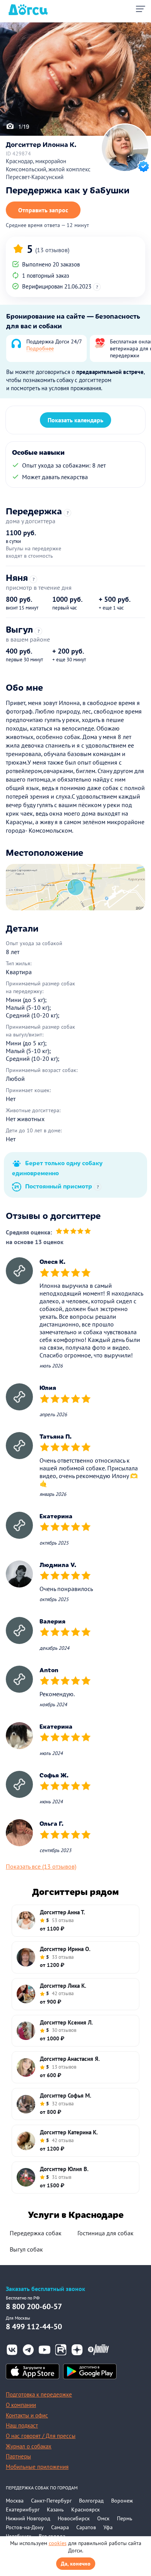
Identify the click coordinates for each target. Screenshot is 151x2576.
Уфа (108, 2527)
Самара (60, 2527)
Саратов (86, 2527)
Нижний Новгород (28, 2518)
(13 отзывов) (52, 250)
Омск (103, 2518)
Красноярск (86, 2509)
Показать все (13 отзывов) (41, 1866)
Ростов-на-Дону (25, 2527)
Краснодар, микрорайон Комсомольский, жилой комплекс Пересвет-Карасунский (48, 169)
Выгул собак (26, 2249)
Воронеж (122, 2501)
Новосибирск (74, 2518)
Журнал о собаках (29, 2446)
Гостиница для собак (106, 2233)
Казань (55, 2509)
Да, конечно (76, 2564)
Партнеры (18, 2456)
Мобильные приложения (37, 2467)
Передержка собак (36, 2233)
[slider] (73, 1232)
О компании (21, 2405)
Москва (15, 2501)
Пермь (125, 2518)
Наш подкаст (22, 2425)
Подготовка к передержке (39, 2394)
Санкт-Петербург (51, 2501)
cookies (58, 2543)
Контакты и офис (27, 2415)
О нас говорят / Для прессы (41, 2436)
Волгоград (91, 2501)
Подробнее (40, 348)
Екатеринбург (23, 2509)
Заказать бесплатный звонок (45, 2289)
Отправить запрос (43, 210)
